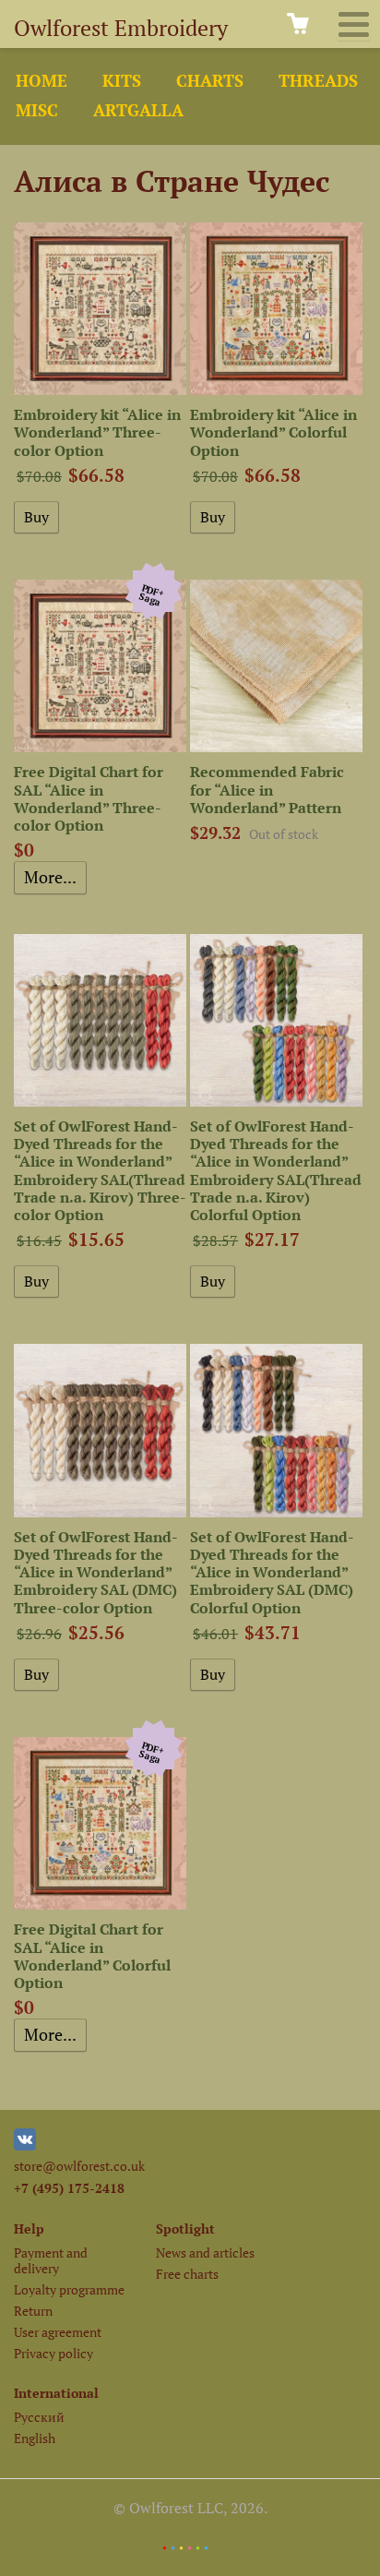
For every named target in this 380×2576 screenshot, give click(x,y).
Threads (318, 81)
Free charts (187, 2274)
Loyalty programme (69, 2289)
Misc (37, 110)
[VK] (25, 2145)
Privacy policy (53, 2353)
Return (33, 2311)
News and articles (205, 2253)
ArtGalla (138, 110)
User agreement (58, 2332)
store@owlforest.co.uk (79, 2166)
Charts (210, 81)
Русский (39, 2417)
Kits (122, 81)
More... (50, 877)
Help (29, 2229)
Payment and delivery (51, 2260)
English (35, 2438)
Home (42, 81)
